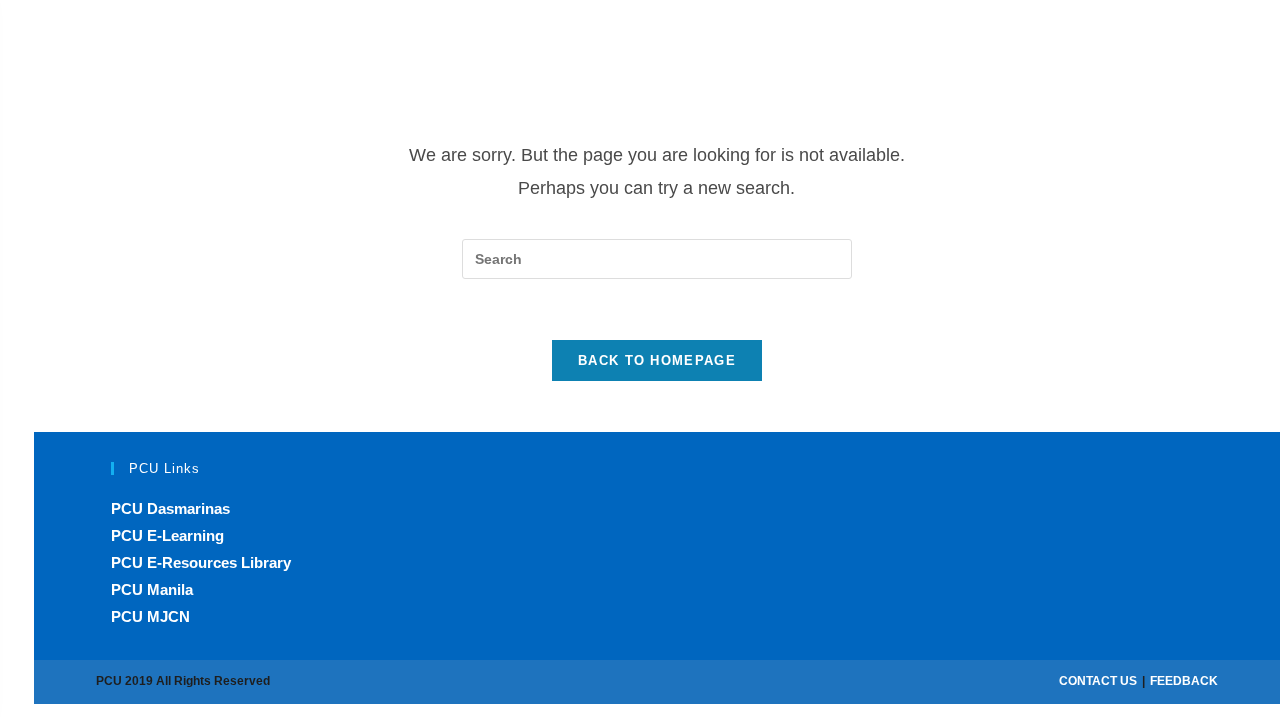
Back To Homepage (657, 360)
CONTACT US (1098, 681)
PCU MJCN (150, 616)
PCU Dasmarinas (170, 508)
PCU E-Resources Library (201, 562)
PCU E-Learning (167, 535)
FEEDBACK (1184, 681)
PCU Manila (152, 589)
